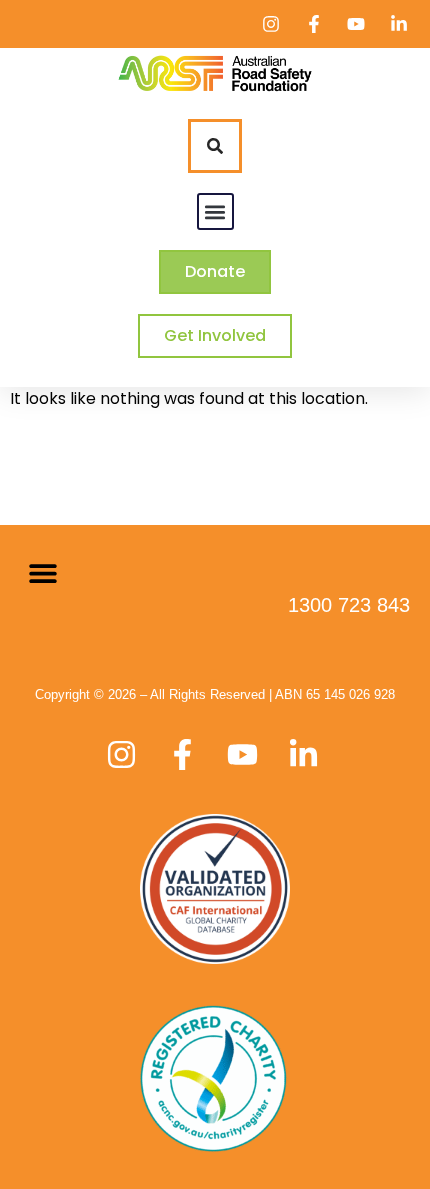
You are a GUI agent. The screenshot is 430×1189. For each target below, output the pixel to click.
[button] (215, 211)
